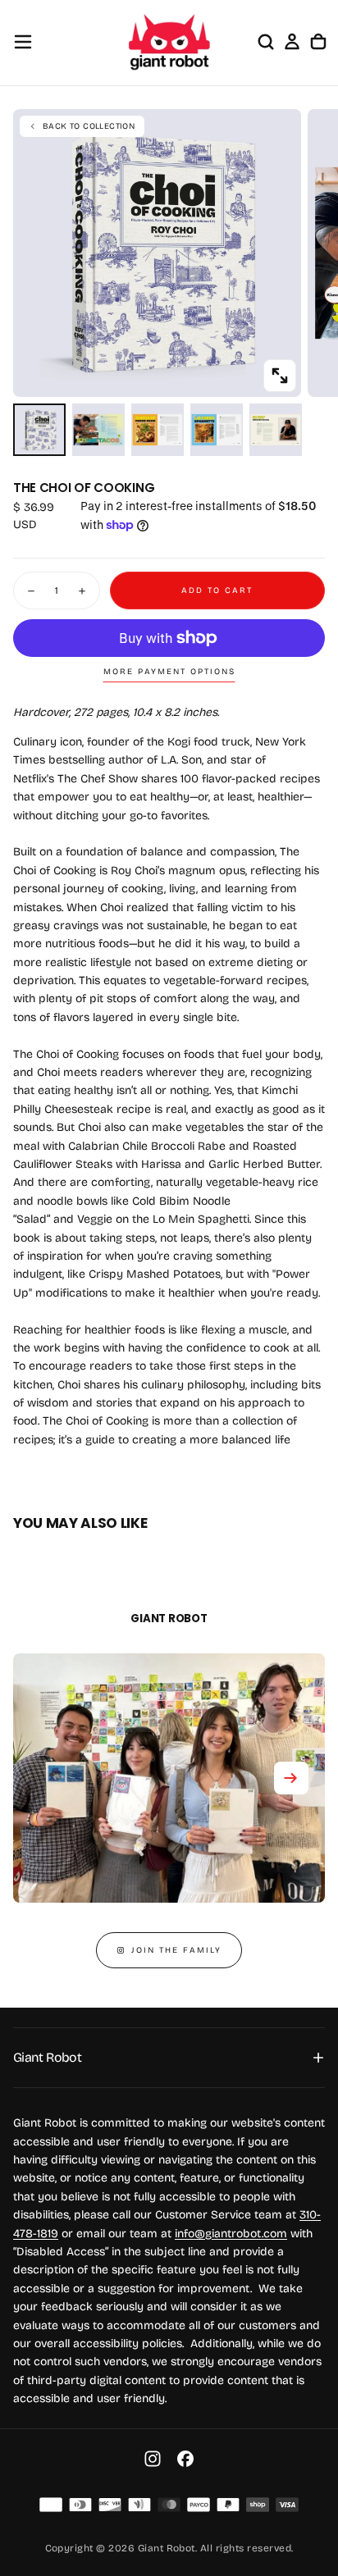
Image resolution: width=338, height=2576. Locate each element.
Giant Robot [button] (47, 2057)
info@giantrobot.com (231, 2234)
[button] (23, 42)
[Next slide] (291, 1778)
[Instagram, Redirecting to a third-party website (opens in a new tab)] (153, 2459)
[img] (51, 2505)
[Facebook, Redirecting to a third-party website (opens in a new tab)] (185, 2459)
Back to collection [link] (89, 126)
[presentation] (280, 376)
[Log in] (292, 42)
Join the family (176, 1950)
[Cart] (318, 42)
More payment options (169, 672)
